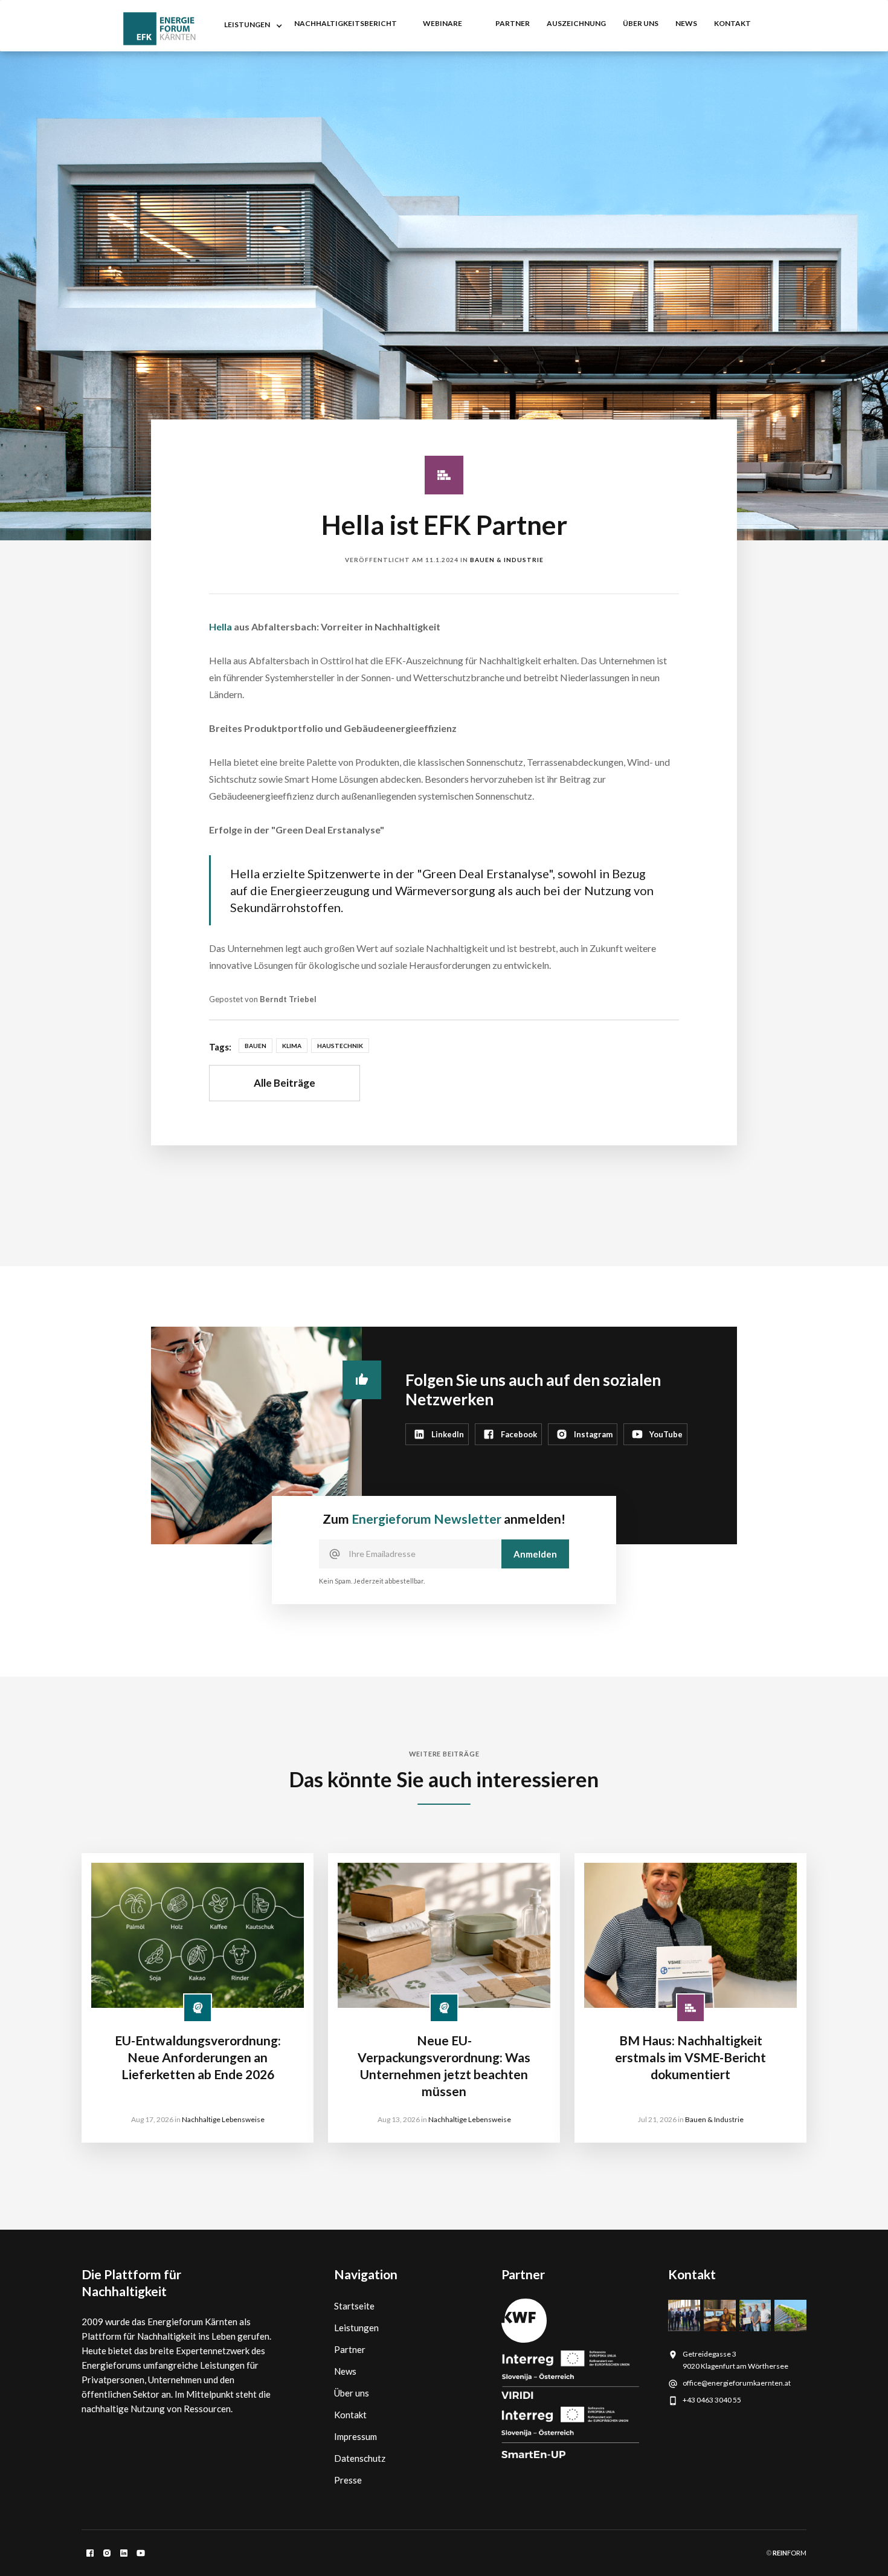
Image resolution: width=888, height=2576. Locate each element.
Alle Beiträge (285, 1083)
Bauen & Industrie (507, 560)
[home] (159, 29)
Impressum (356, 2436)
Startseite (354, 2306)
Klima (292, 1046)
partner (513, 23)
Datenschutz (360, 2458)
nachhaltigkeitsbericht (346, 23)
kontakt (732, 23)
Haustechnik (340, 1046)
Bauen (256, 1046)
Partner (350, 2349)
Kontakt (350, 2415)
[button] (251, 26)
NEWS (686, 23)
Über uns (641, 23)
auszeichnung (576, 23)
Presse (348, 2480)
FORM (789, 2553)
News (345, 2371)
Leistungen (356, 2328)
